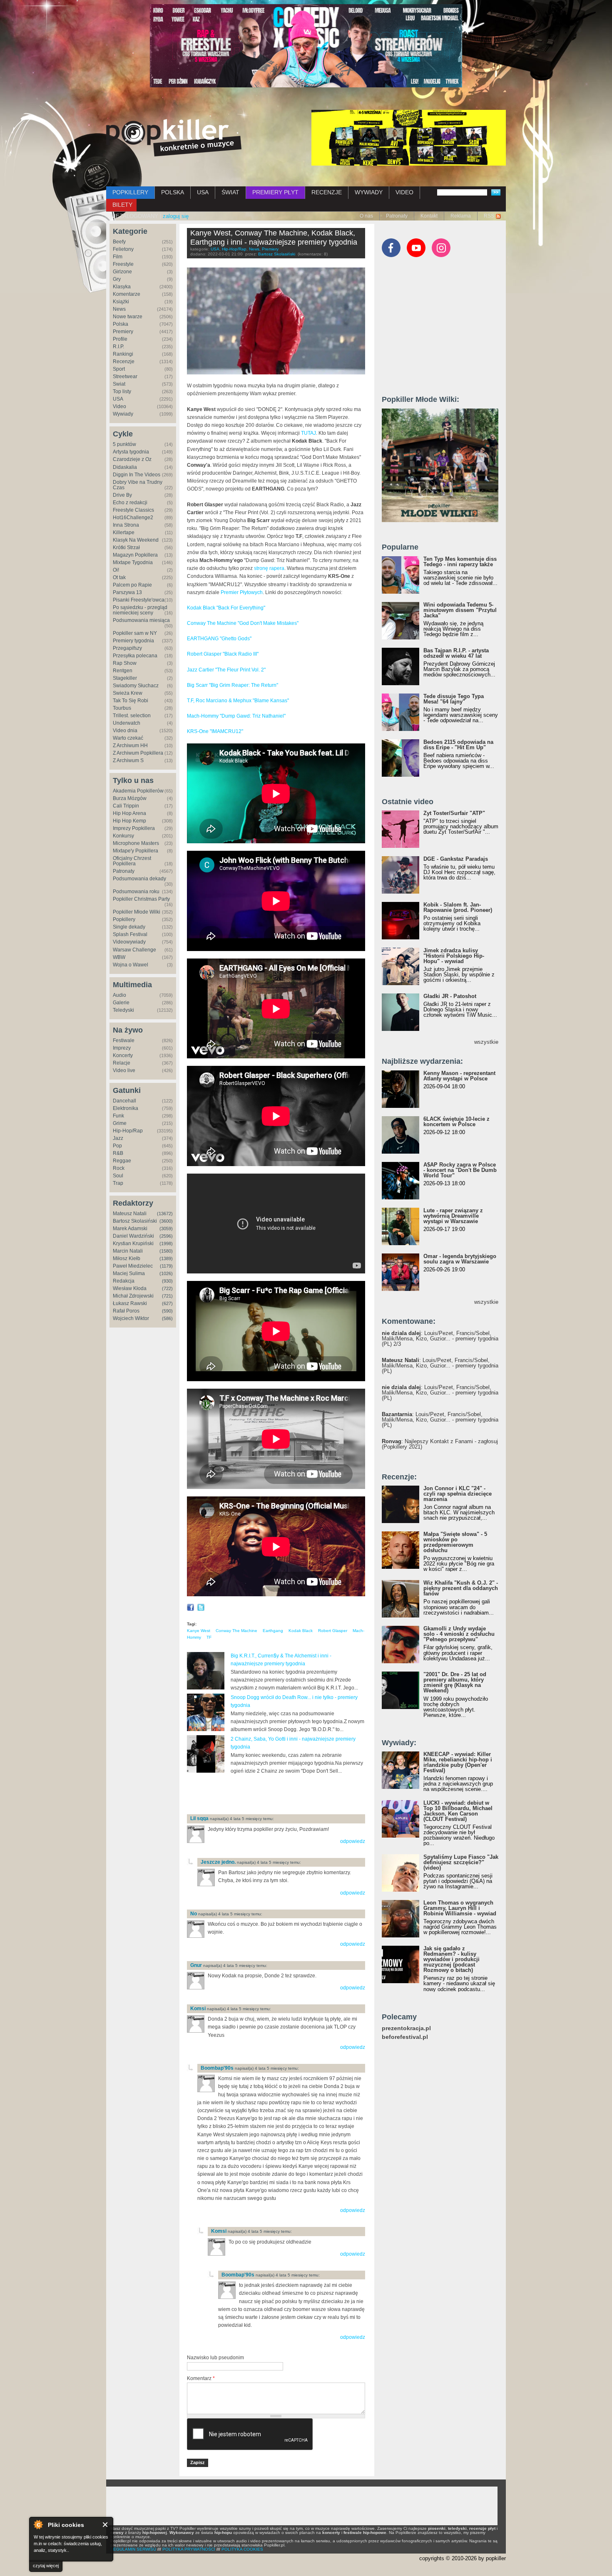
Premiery (123, 332)
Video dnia (125, 731)
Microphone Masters (136, 843)
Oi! (116, 570)
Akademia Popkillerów (138, 791)
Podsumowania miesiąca (141, 620)
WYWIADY (369, 192)
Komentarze (127, 294)
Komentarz (201, 2378)
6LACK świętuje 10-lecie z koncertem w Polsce (457, 1122)
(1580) (166, 1251)
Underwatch (127, 723)
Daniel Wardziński (133, 1236)
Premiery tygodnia (133, 641)
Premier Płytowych (242, 592)
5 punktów (124, 444)
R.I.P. (118, 347)
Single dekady (129, 927)
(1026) (166, 1273)
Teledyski (123, 1010)
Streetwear (125, 376)
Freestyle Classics (133, 510)
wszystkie (486, 1042)
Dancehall (124, 1101)
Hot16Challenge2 (133, 518)
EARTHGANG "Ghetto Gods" (219, 639)
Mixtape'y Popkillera (136, 851)
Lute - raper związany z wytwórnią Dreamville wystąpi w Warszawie (453, 1216)
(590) (167, 1311)
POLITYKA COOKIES (242, 2549)
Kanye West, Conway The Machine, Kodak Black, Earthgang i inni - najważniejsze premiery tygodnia (274, 238)
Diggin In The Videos (137, 475)
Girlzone (122, 272)
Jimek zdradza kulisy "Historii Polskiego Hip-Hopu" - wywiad (454, 956)
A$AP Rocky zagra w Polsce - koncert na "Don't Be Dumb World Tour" (460, 1170)
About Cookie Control (38, 2524)
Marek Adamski (130, 1229)
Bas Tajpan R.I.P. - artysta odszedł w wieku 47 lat (456, 653)
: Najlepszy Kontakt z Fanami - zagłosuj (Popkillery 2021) (440, 1444)
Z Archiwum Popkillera (138, 753)
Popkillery (124, 919)
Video (119, 406)
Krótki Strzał (126, 547)
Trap (118, 1183)
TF (209, 1637)
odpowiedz (353, 1841)
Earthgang (273, 1631)
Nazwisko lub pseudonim (215, 2358)
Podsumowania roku (136, 892)
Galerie (121, 1003)
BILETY (122, 205)
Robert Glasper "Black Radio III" (223, 654)
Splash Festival (130, 934)
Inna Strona (126, 525)
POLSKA (173, 192)
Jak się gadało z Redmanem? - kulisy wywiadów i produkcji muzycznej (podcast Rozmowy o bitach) (452, 1959)
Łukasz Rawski (130, 1303)
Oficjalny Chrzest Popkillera (132, 861)
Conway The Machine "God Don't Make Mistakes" (243, 623)
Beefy (119, 242)
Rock (119, 1168)
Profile (120, 339)
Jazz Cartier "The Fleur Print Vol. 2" (226, 670)
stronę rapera (269, 568)
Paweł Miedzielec (133, 1266)
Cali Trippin (126, 806)
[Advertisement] (284, 1794)
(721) (167, 1296)
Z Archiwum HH (130, 746)
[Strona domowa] (174, 138)
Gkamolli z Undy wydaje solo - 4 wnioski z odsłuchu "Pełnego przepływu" (459, 1634)
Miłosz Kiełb (127, 1258)
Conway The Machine (236, 1631)
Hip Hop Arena (129, 813)
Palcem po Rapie (132, 585)
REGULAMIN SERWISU (133, 2549)
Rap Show (125, 663)
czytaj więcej (46, 2566)
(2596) (166, 1236)
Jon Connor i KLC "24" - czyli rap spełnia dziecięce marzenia (458, 1494)
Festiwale (124, 1040)
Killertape (124, 533)
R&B (118, 1153)
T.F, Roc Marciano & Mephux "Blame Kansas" (238, 701)
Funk (118, 1116)
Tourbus (122, 708)
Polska (121, 324)
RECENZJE (327, 192)
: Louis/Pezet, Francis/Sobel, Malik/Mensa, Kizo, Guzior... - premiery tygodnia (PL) (440, 1366)
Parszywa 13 (127, 592)
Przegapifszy (127, 648)
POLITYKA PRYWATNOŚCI (189, 2549)
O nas (366, 216)
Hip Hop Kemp (129, 821)
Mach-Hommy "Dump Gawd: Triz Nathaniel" (236, 716)
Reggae (122, 1161)
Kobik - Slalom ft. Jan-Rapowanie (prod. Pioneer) (458, 907)
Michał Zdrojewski (133, 1296)
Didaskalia (125, 467)
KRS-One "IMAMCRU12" (215, 731)
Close (106, 2525)
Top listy (122, 391)
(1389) (166, 1258)
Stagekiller (125, 678)
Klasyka (122, 287)
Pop (117, 1146)
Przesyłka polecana (135, 656)
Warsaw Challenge (134, 950)
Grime (120, 1123)
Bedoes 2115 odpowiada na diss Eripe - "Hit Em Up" (458, 745)
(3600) (166, 1221)
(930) (167, 1281)
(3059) (166, 1229)
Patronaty (397, 216)
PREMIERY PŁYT (275, 192)
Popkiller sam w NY (135, 633)
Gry (117, 279)
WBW (119, 957)
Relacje (122, 1063)
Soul (118, 1176)
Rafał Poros (126, 1311)
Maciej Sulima (129, 1273)
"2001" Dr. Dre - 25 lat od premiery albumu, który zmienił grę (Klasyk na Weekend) (455, 1682)
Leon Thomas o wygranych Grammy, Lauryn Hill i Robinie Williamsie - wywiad (460, 1908)
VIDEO (404, 192)
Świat (119, 384)
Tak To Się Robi (131, 701)
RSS (489, 216)
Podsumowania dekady (139, 879)
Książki (121, 302)
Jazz (118, 1138)
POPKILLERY (130, 192)
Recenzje (124, 362)
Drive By (122, 495)
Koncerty (123, 1055)
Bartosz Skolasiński (135, 1221)
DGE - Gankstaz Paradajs (456, 859)
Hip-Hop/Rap (128, 1131)
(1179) (166, 1266)
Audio (119, 995)
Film (118, 257)
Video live (124, 1070)
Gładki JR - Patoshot (450, 996)
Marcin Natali (128, 1251)
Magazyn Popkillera (135, 555)
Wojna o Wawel (131, 965)
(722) (167, 1288)
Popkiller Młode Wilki (137, 912)
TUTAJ (308, 433)
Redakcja (124, 1281)
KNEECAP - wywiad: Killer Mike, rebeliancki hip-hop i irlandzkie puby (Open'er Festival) (458, 1762)
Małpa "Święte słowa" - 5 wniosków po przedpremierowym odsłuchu (455, 1542)
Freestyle (123, 264)
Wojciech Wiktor (131, 1318)
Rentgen (123, 671)
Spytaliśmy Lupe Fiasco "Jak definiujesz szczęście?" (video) (461, 1862)
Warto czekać (128, 738)
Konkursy (123, 836)
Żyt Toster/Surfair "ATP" (454, 813)
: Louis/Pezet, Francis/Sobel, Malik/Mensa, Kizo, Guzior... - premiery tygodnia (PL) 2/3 (440, 1339)
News (119, 309)
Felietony (123, 249)
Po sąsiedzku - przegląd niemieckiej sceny (140, 610)
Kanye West (199, 1631)
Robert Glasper (333, 1631)
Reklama (461, 216)
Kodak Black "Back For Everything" (226, 608)
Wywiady (123, 414)
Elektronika (126, 1108)
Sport (119, 369)
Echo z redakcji (130, 503)
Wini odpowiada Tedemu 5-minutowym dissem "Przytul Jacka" (460, 610)
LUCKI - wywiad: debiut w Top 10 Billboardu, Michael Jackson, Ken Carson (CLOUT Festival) (458, 1811)
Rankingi (123, 354)
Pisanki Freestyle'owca (139, 600)
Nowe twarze (128, 317)
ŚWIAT (230, 192)
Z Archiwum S (128, 760)
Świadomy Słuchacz (136, 686)
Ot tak (119, 577)
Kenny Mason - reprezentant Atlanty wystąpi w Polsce (459, 1076)
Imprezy (122, 1048)
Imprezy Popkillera (134, 828)
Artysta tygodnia (131, 452)
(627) (167, 1303)
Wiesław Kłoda (130, 1288)
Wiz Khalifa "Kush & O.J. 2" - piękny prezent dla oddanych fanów (461, 1588)
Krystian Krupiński (133, 1243)
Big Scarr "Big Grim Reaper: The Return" (233, 685)
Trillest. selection (132, 716)
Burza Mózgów (130, 798)
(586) (167, 1318)
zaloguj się (176, 216)
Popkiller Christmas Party (141, 899)
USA (203, 192)
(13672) (165, 1214)
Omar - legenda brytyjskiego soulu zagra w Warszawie (460, 1259)
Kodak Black (301, 1631)
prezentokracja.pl (406, 2028)
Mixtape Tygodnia (133, 562)
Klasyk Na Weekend (136, 540)
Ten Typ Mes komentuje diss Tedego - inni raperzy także (460, 562)
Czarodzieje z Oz (132, 459)
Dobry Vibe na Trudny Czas (138, 485)
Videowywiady (129, 942)
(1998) (166, 1243)
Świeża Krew (128, 693)
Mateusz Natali (130, 1214)
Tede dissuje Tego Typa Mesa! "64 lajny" (454, 699)
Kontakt (429, 216)
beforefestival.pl (405, 2037)
